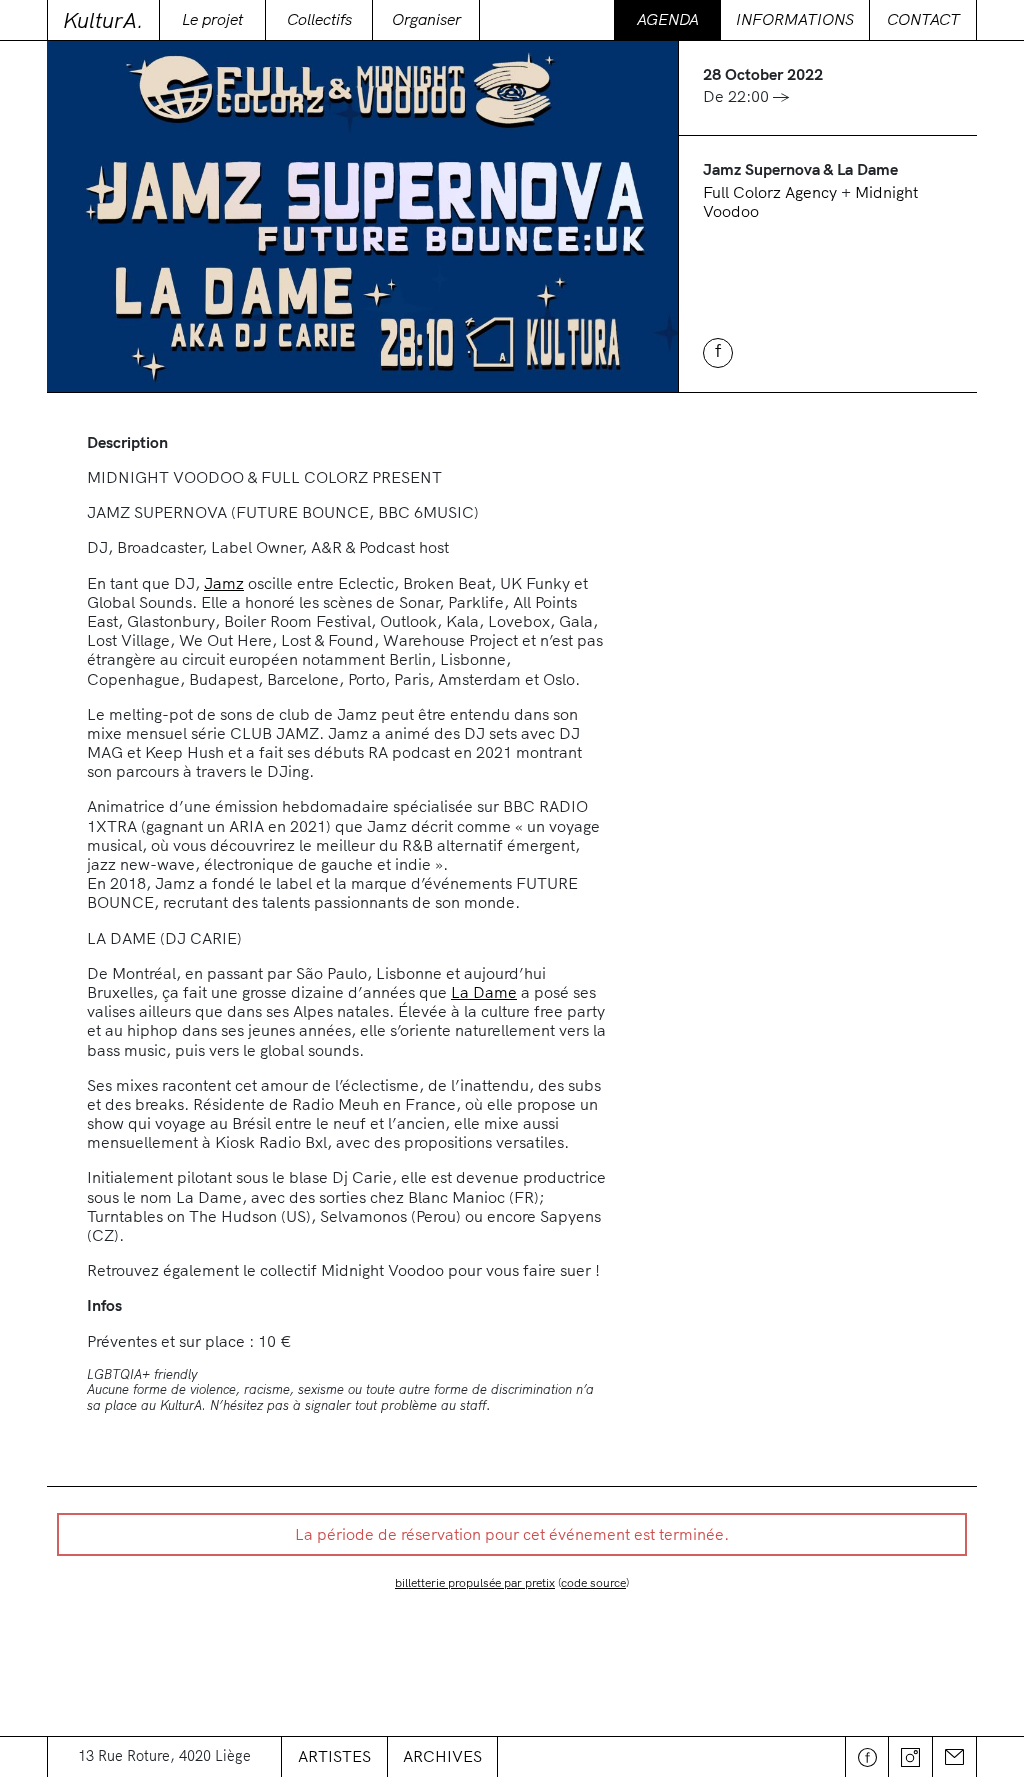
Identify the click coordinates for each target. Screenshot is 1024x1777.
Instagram (911, 1757)
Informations (795, 19)
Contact (923, 19)
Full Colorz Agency (772, 192)
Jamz (224, 583)
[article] (512, 1590)
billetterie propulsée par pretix (475, 1582)
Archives (442, 1756)
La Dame (484, 992)
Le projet (212, 19)
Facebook (867, 1757)
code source (593, 1582)
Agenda (668, 19)
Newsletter (955, 1757)
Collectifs (319, 19)
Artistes (334, 1756)
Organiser (426, 19)
